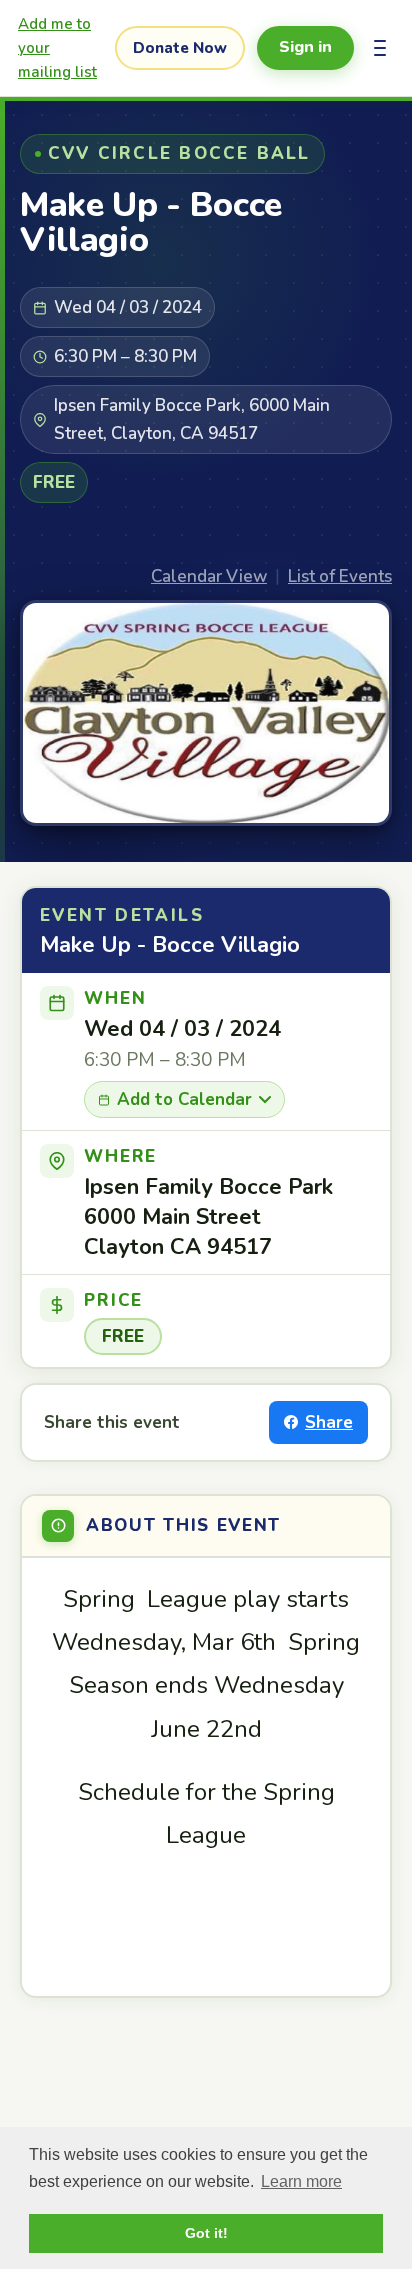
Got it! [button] (206, 2233)
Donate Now (180, 48)
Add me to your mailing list (57, 48)
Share (329, 1422)
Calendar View (209, 576)
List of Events (340, 576)
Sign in (305, 47)
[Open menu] (380, 48)
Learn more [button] (301, 2181)
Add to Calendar (184, 1099)
